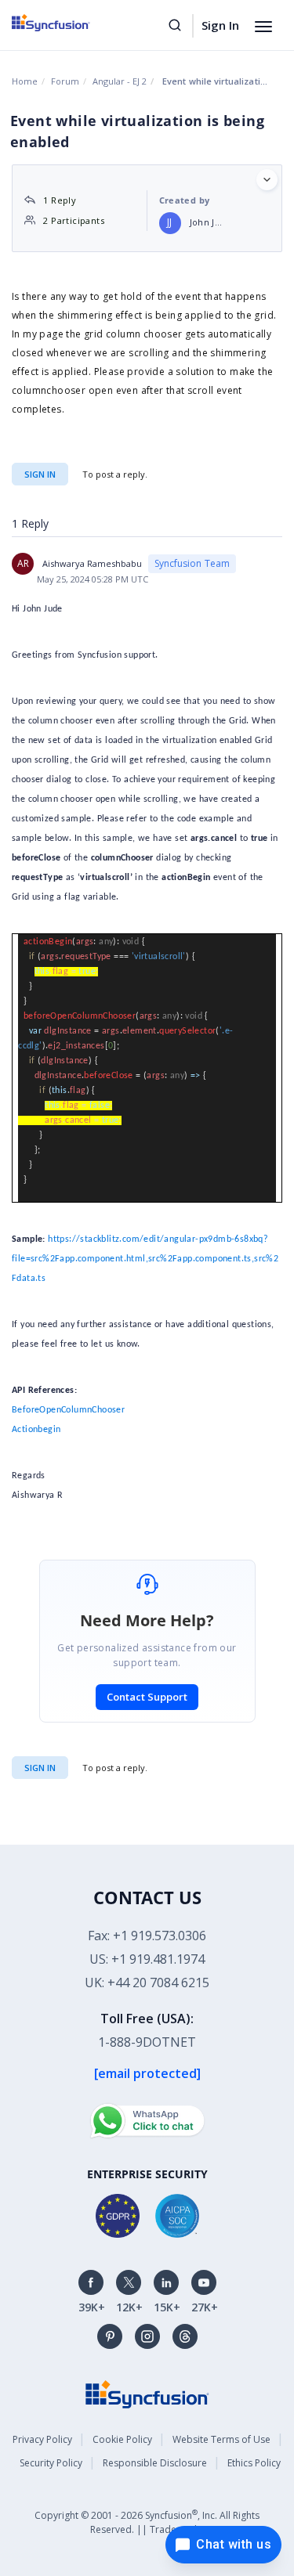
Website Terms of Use (221, 2439)
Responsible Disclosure (155, 2463)
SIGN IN (40, 1768)
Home (25, 81)
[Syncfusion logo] (69, 23)
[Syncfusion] (147, 2392)
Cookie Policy (122, 2439)
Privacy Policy (42, 2439)
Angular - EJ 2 (120, 81)
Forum (65, 81)
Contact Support (147, 1697)
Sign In (220, 25)
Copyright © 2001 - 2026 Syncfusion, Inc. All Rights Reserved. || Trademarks (147, 2522)
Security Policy (51, 2463)
